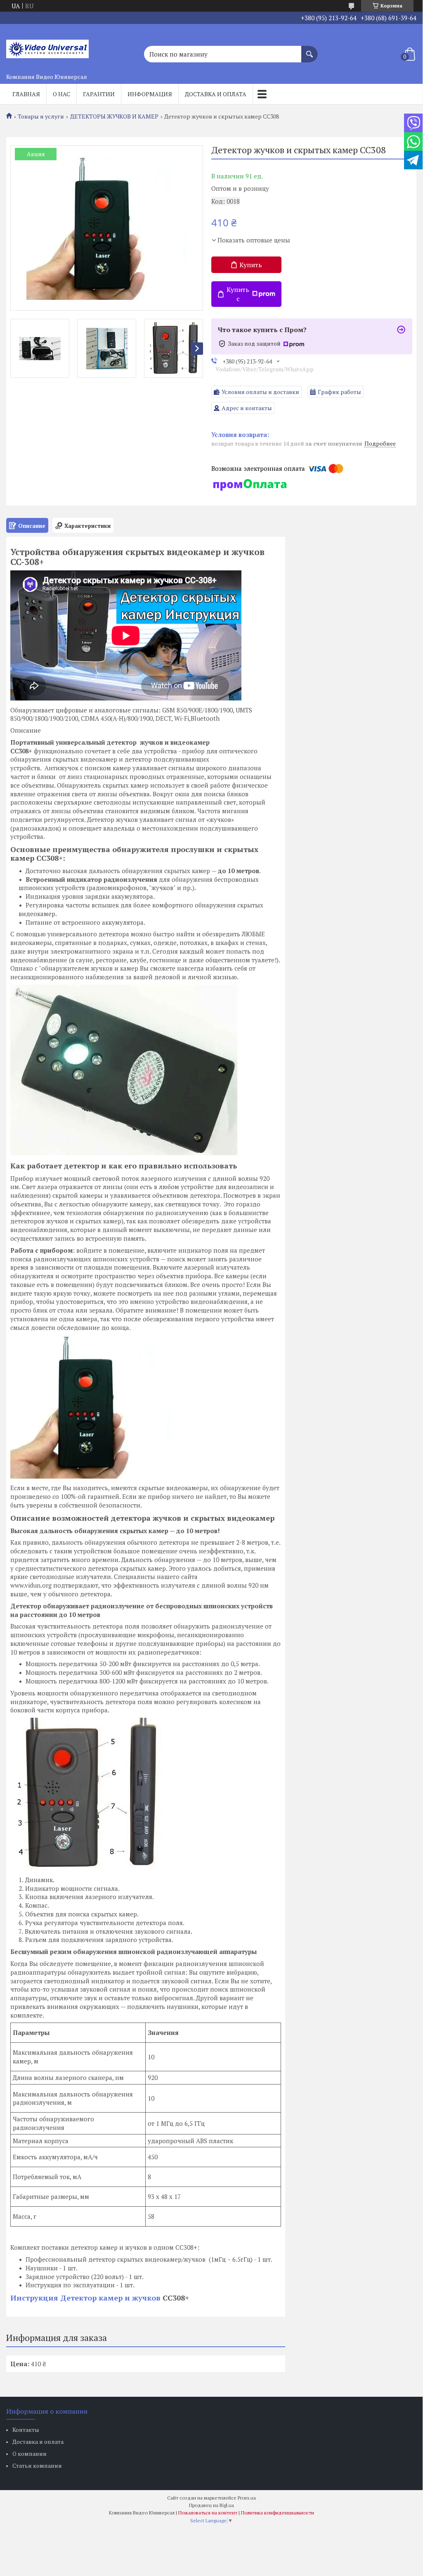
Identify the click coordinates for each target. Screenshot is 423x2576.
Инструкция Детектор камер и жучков (86, 2298)
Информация (150, 94)
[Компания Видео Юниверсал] (47, 47)
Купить (251, 265)
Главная (26, 94)
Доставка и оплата (216, 94)
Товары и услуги (41, 116)
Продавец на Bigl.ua (211, 2505)
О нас (61, 94)
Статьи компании (37, 2466)
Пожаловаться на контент (208, 2513)
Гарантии (99, 94)
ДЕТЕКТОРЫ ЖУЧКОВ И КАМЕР (114, 116)
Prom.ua (247, 2498)
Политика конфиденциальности (278, 2513)
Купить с (238, 294)
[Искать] (310, 50)
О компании (30, 2454)
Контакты (26, 2430)
